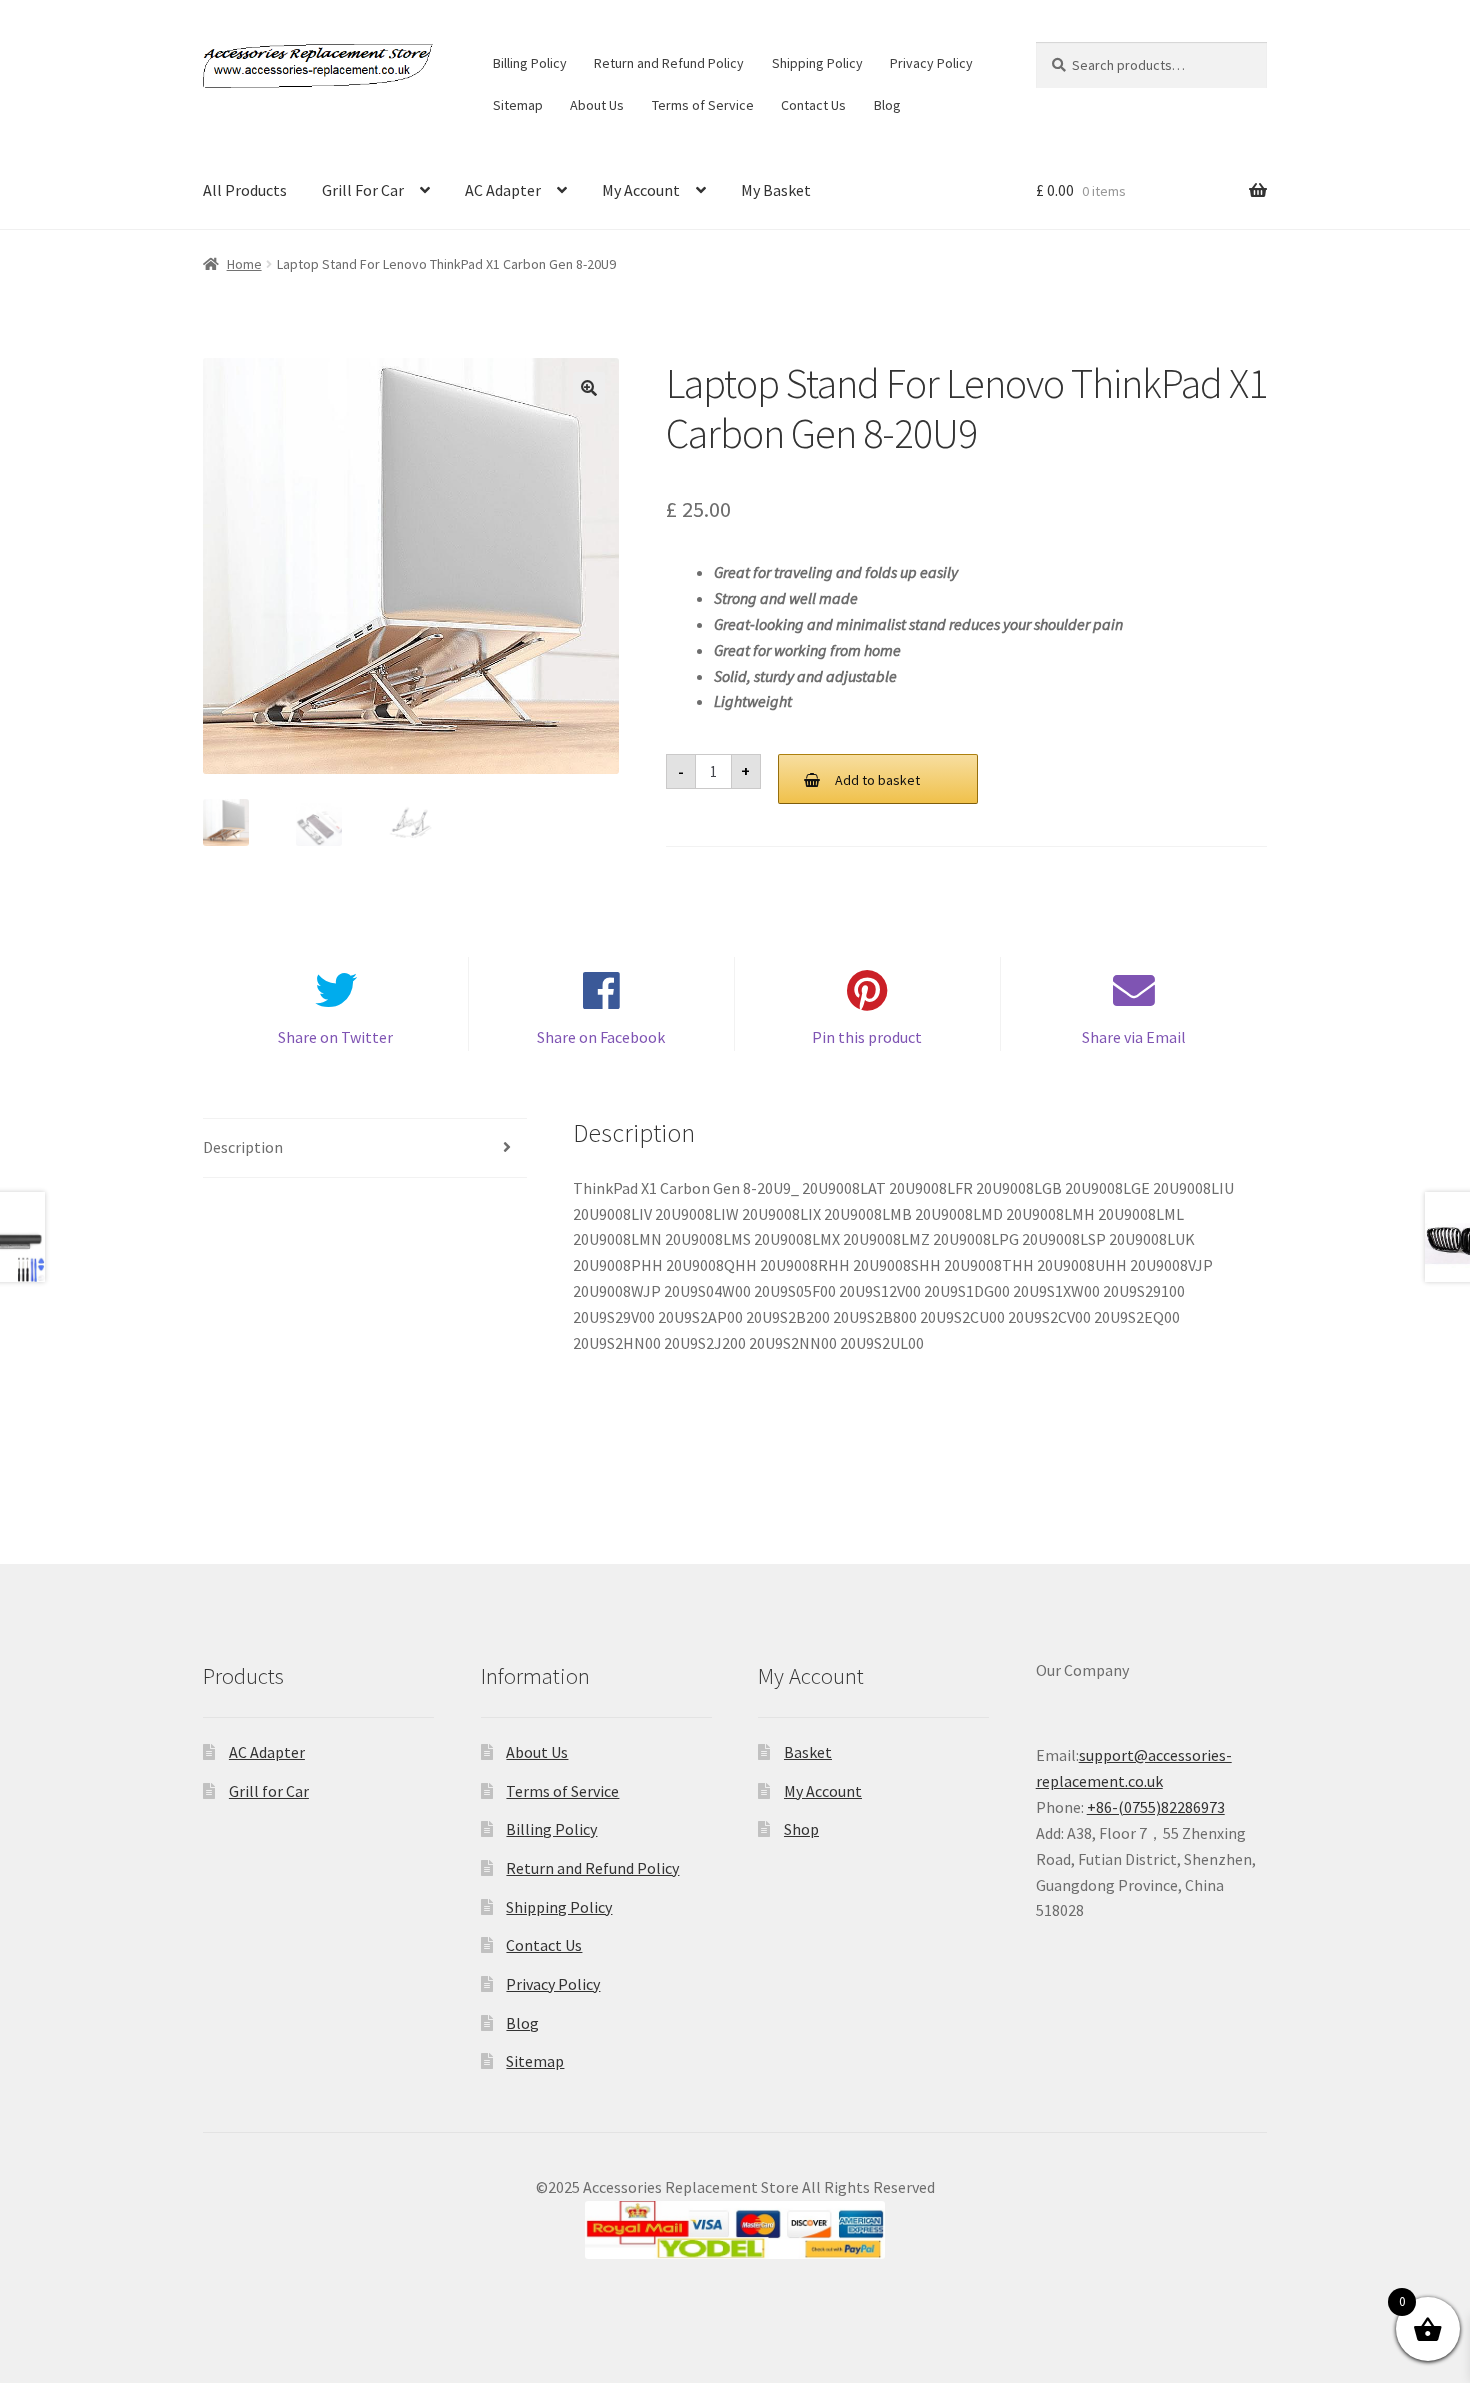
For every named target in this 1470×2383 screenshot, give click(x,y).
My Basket (776, 190)
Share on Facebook (601, 1037)
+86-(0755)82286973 (1156, 1807)
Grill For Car (363, 190)
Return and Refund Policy (669, 63)
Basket (808, 1752)
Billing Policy (530, 63)
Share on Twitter (335, 1037)
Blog (887, 105)
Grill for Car (269, 1791)
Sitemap (518, 105)
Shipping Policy (817, 63)
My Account (641, 190)
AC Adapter (503, 190)
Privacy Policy (931, 63)
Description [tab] (243, 1147)
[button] (589, 388)
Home (244, 264)
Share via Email (1134, 1037)
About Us (597, 105)
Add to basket (877, 780)
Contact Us (813, 105)
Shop (801, 1829)
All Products (245, 190)
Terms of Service (703, 105)
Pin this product (867, 1037)
